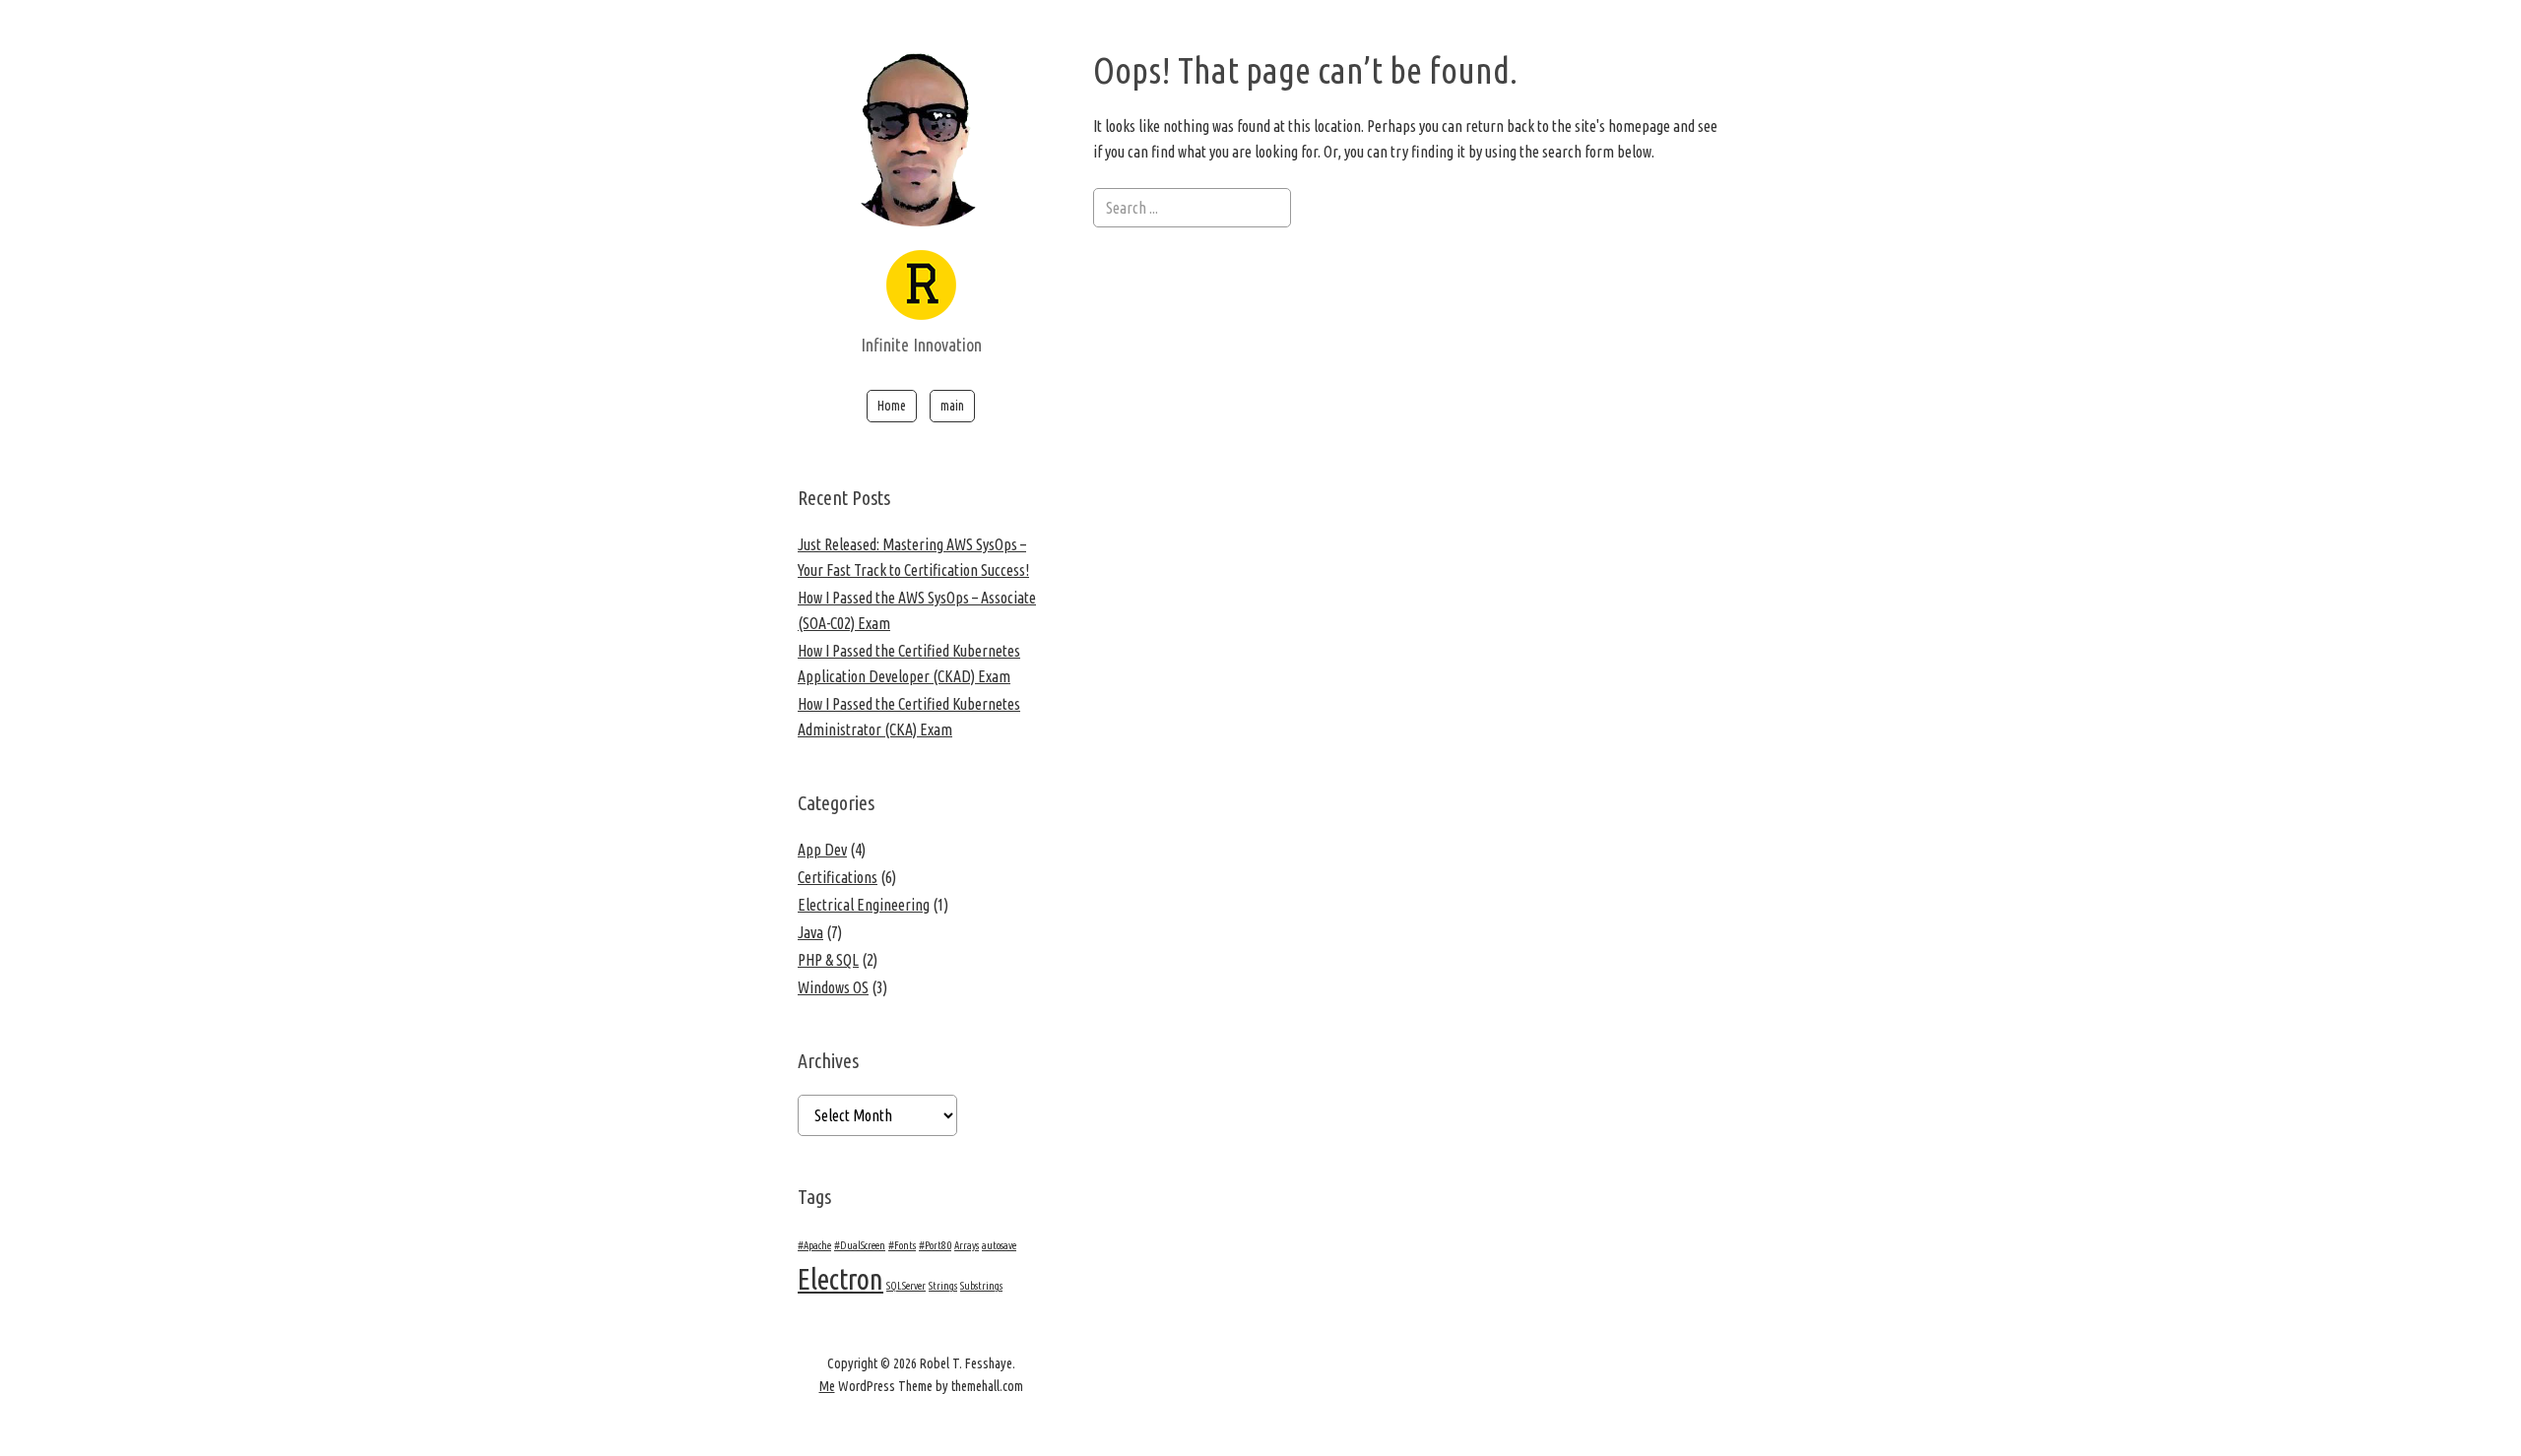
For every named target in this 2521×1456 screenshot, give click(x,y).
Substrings (981, 1286)
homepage (1639, 126)
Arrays (967, 1245)
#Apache (814, 1245)
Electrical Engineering (864, 905)
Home (892, 406)
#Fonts (902, 1245)
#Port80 (935, 1245)
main (952, 406)
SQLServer (906, 1286)
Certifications (838, 877)
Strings (943, 1286)
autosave (999, 1245)
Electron (840, 1279)
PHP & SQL (828, 960)
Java (810, 932)
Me (827, 1386)
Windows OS (833, 987)
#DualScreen (860, 1245)
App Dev (822, 850)
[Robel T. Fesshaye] (921, 307)
